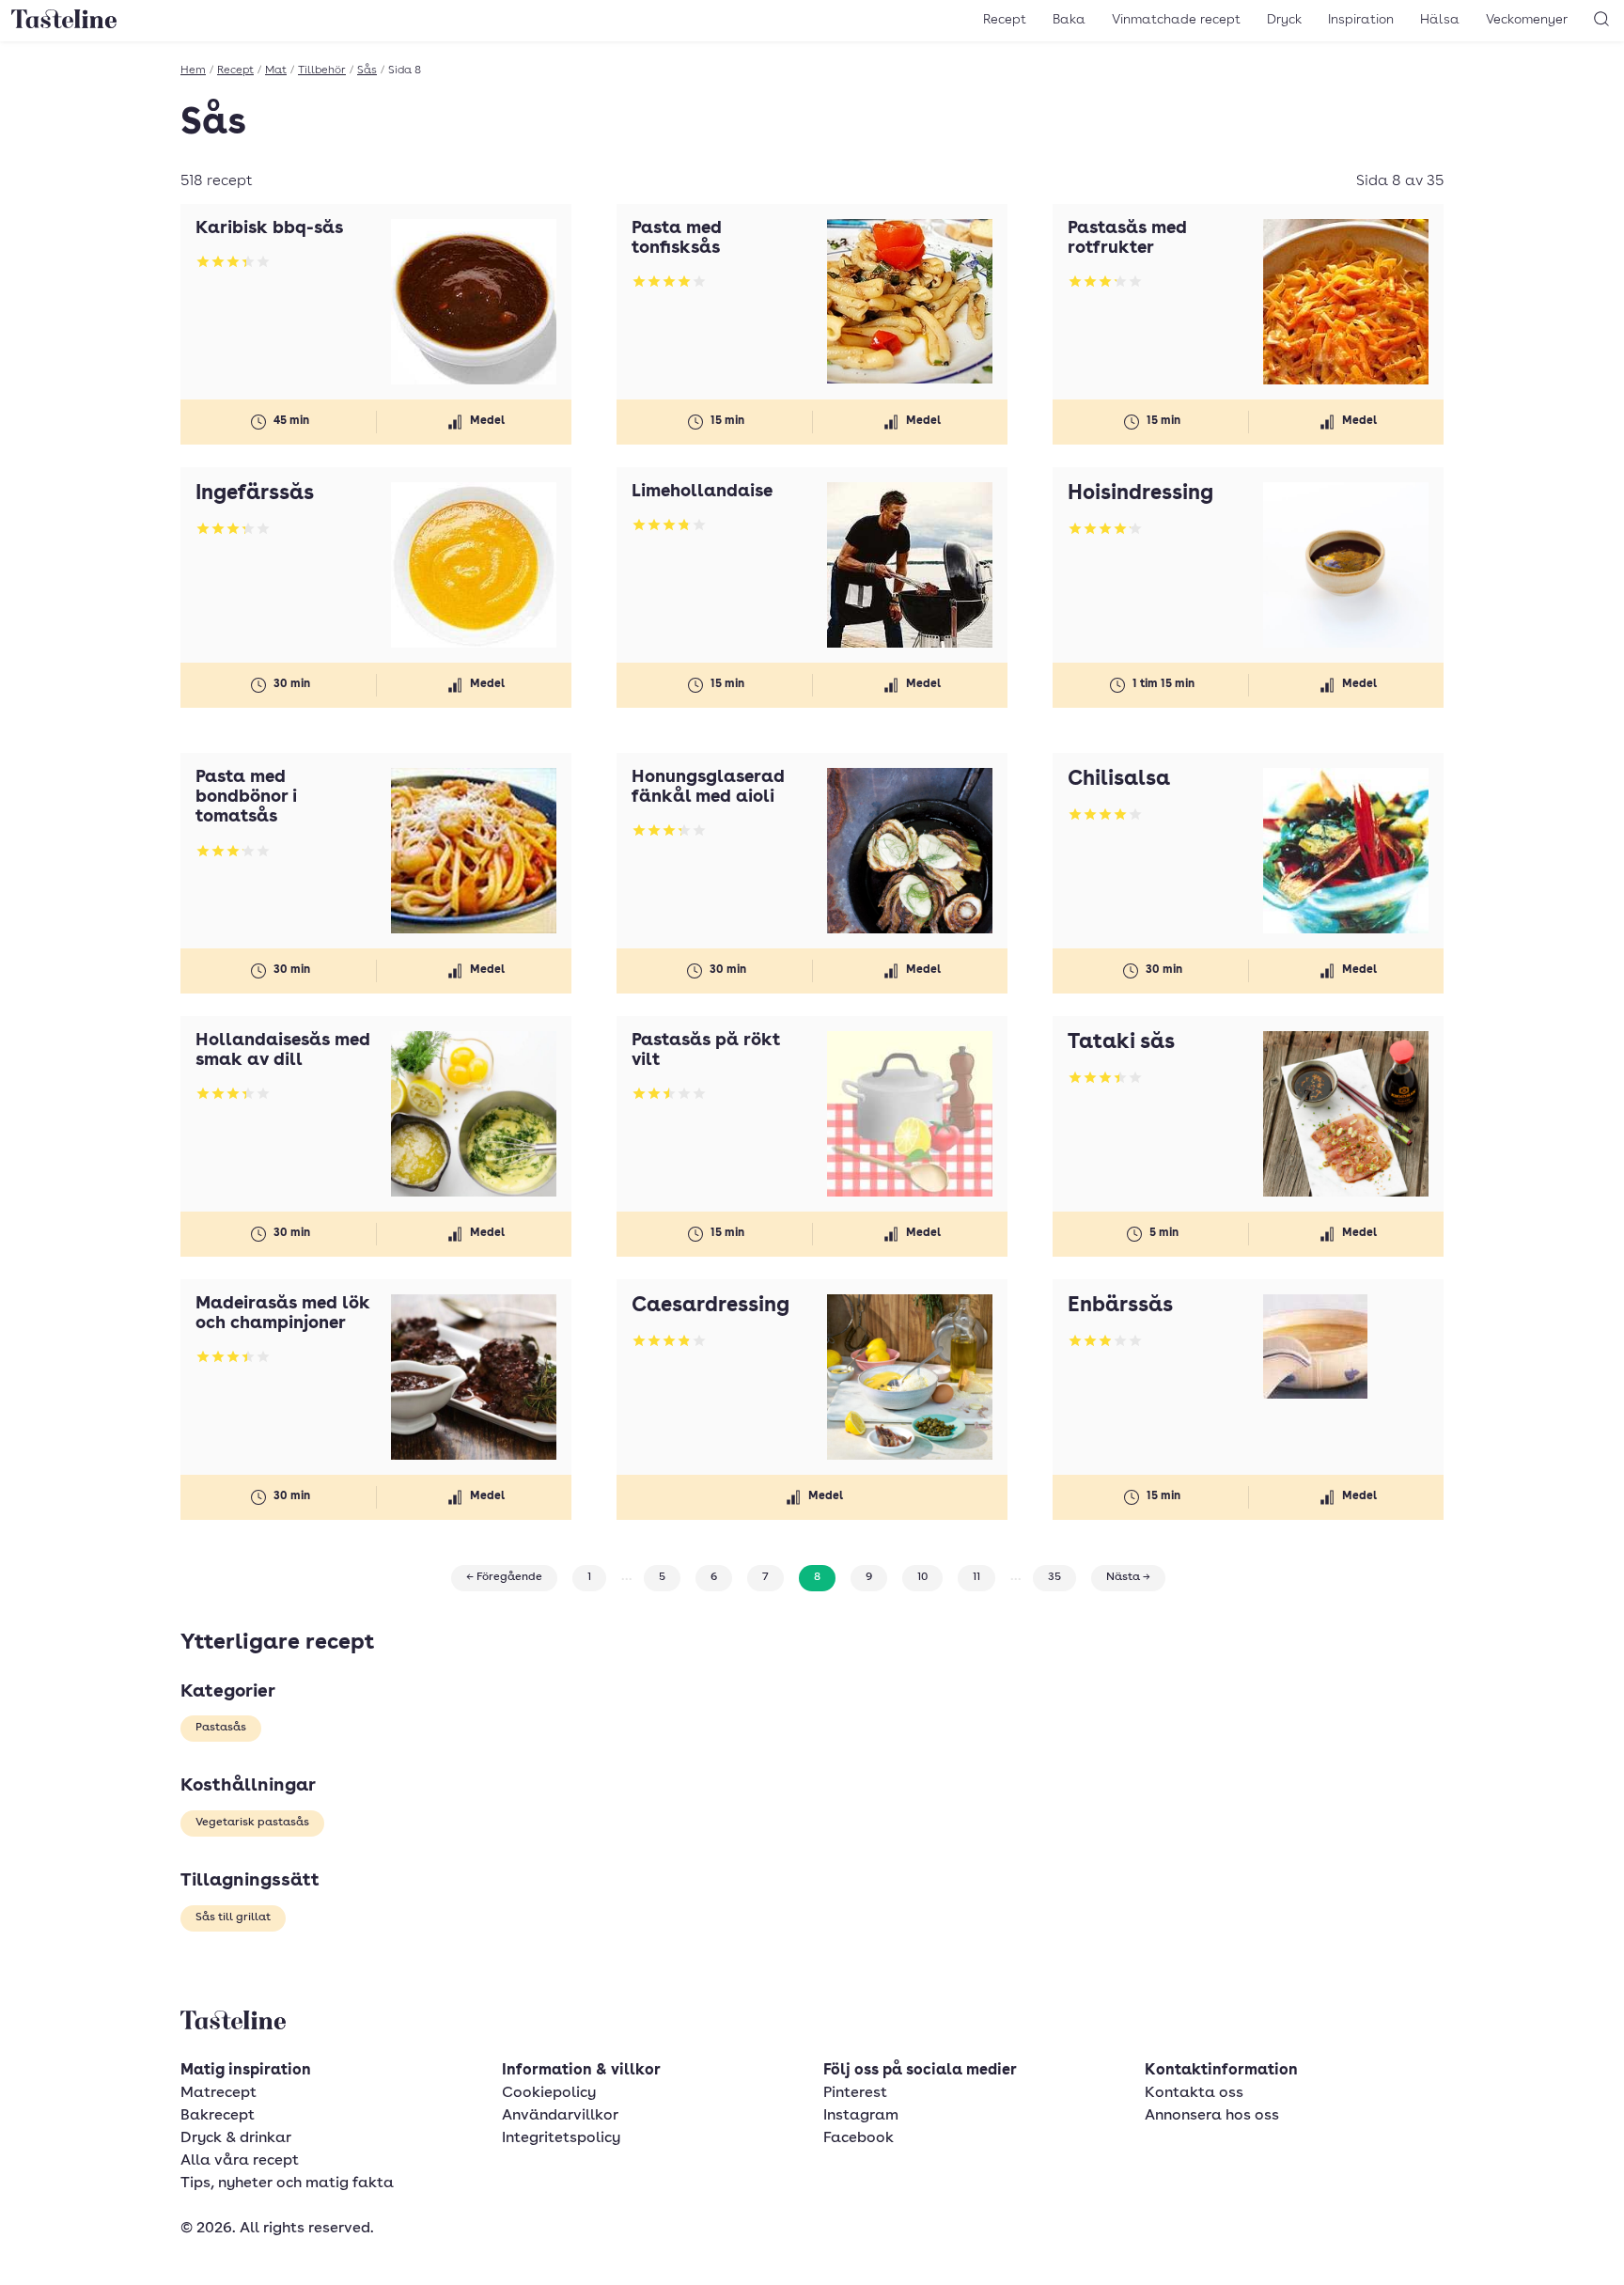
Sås (367, 70)
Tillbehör (322, 70)
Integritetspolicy (561, 2138)
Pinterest (855, 2093)
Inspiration (1361, 20)
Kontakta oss (1194, 2093)
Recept (1005, 20)
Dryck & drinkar (236, 2138)
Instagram (861, 2116)
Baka (1069, 20)
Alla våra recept (240, 2161)
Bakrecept (218, 2116)
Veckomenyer (1527, 20)
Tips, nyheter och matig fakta (287, 2183)
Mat (276, 70)
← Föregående (504, 1577)
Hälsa (1440, 20)
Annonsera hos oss (1212, 2116)
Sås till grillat (233, 1917)
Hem (193, 70)
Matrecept (219, 2093)
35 (1054, 1577)
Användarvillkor (560, 2116)
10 (922, 1577)
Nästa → (1128, 1577)
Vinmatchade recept (1176, 20)
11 (976, 1577)
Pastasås (221, 1728)
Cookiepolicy (549, 2093)
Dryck (1284, 20)
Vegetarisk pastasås (252, 1823)
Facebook (859, 2138)
